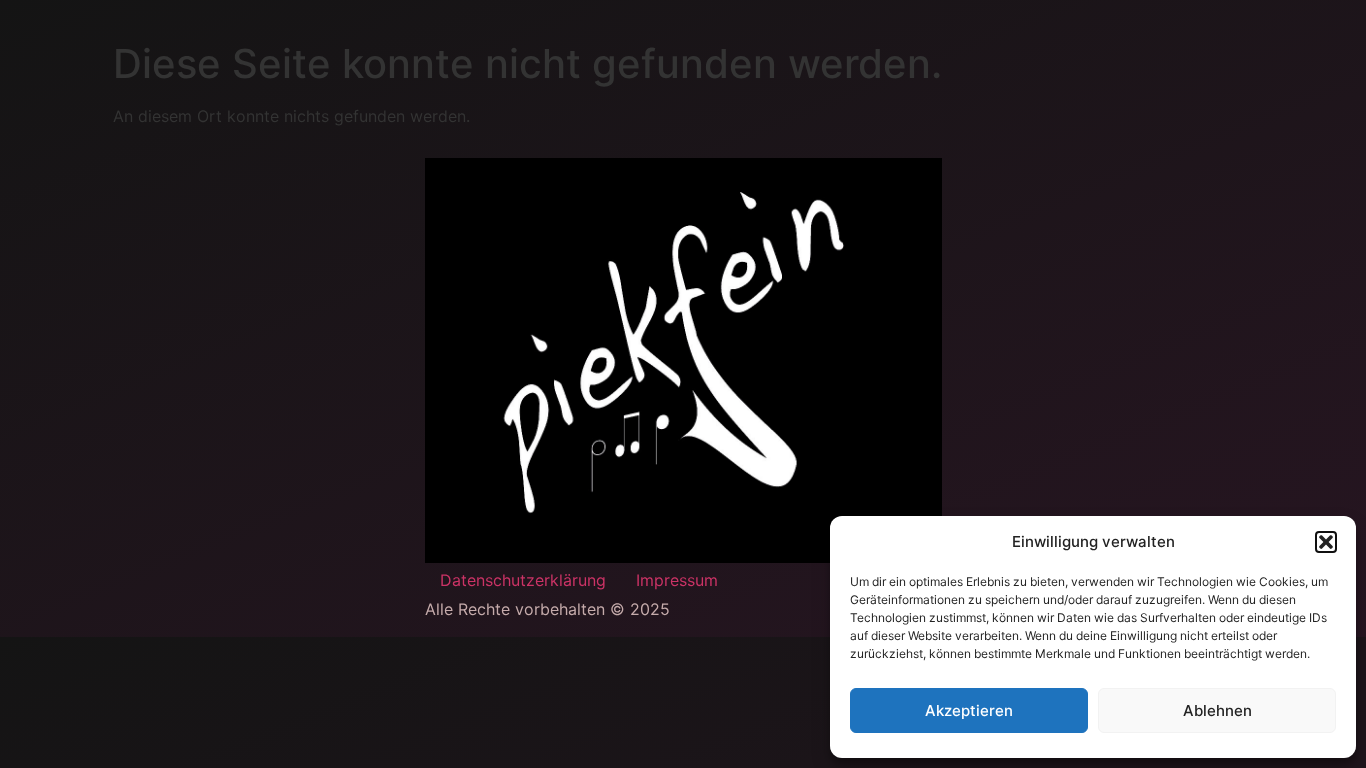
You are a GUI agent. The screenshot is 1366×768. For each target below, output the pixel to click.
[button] (1326, 542)
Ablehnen (1217, 710)
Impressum (677, 580)
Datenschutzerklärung (523, 580)
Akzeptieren (969, 710)
